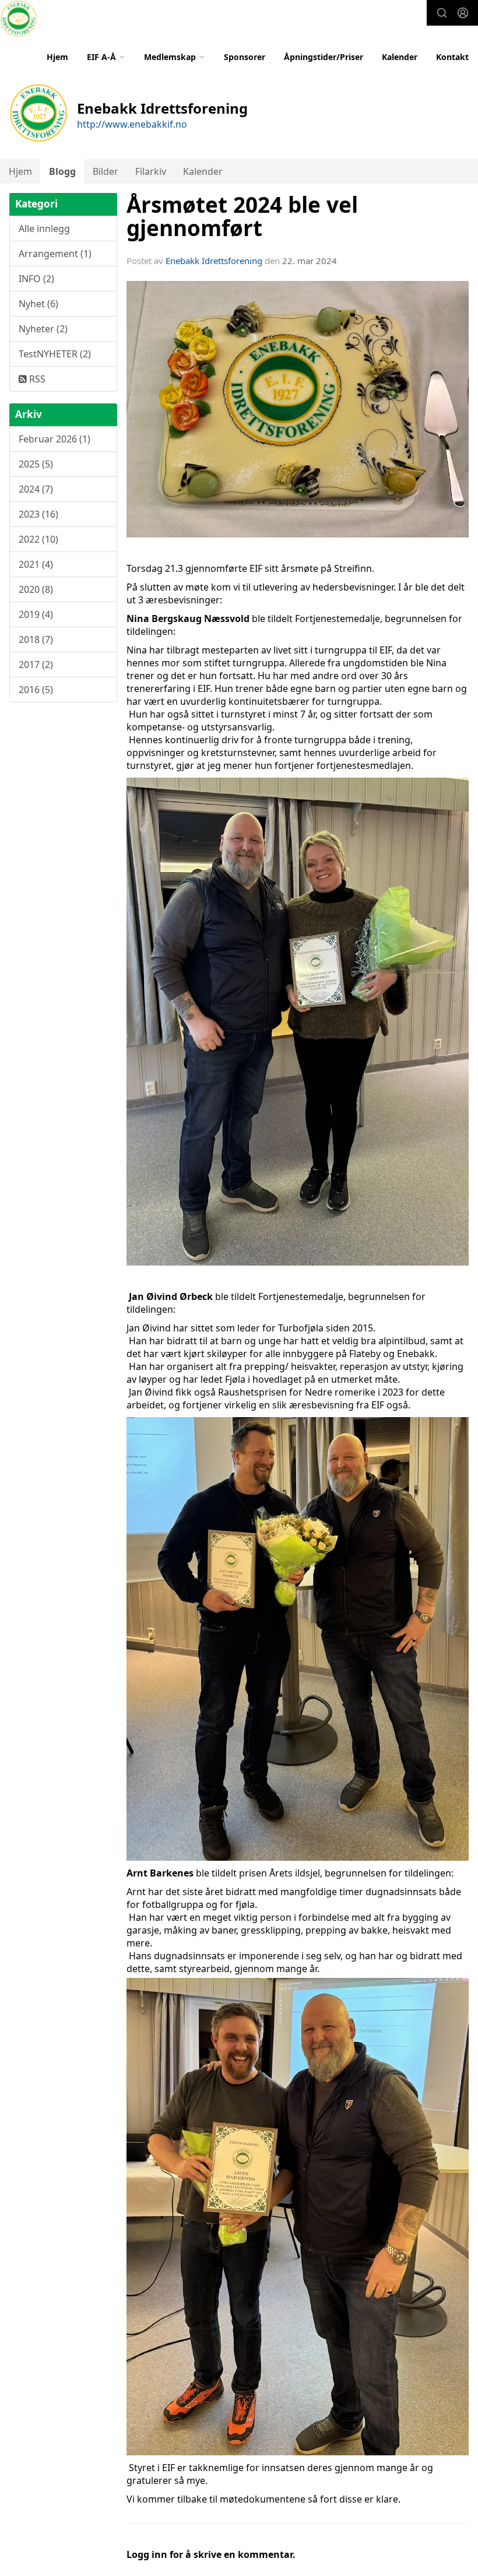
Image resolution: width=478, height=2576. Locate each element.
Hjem (57, 57)
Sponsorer (245, 57)
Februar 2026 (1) (55, 439)
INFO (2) (36, 279)
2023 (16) (38, 514)
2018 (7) (36, 639)
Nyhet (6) (38, 304)
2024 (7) (36, 489)
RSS (36, 379)
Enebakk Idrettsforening (214, 261)
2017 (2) (36, 665)
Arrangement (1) (55, 254)
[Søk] (442, 13)
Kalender (400, 57)
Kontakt (452, 57)
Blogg (62, 171)
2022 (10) (38, 539)
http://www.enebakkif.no (132, 124)
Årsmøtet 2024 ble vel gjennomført (242, 217)
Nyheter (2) (43, 329)
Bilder (106, 171)
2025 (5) (36, 464)
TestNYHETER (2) (55, 354)
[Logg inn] (463, 13)
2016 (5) (36, 690)
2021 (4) (36, 564)
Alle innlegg (44, 229)
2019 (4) (36, 614)
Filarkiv (151, 171)
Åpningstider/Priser (324, 57)
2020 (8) (36, 589)
